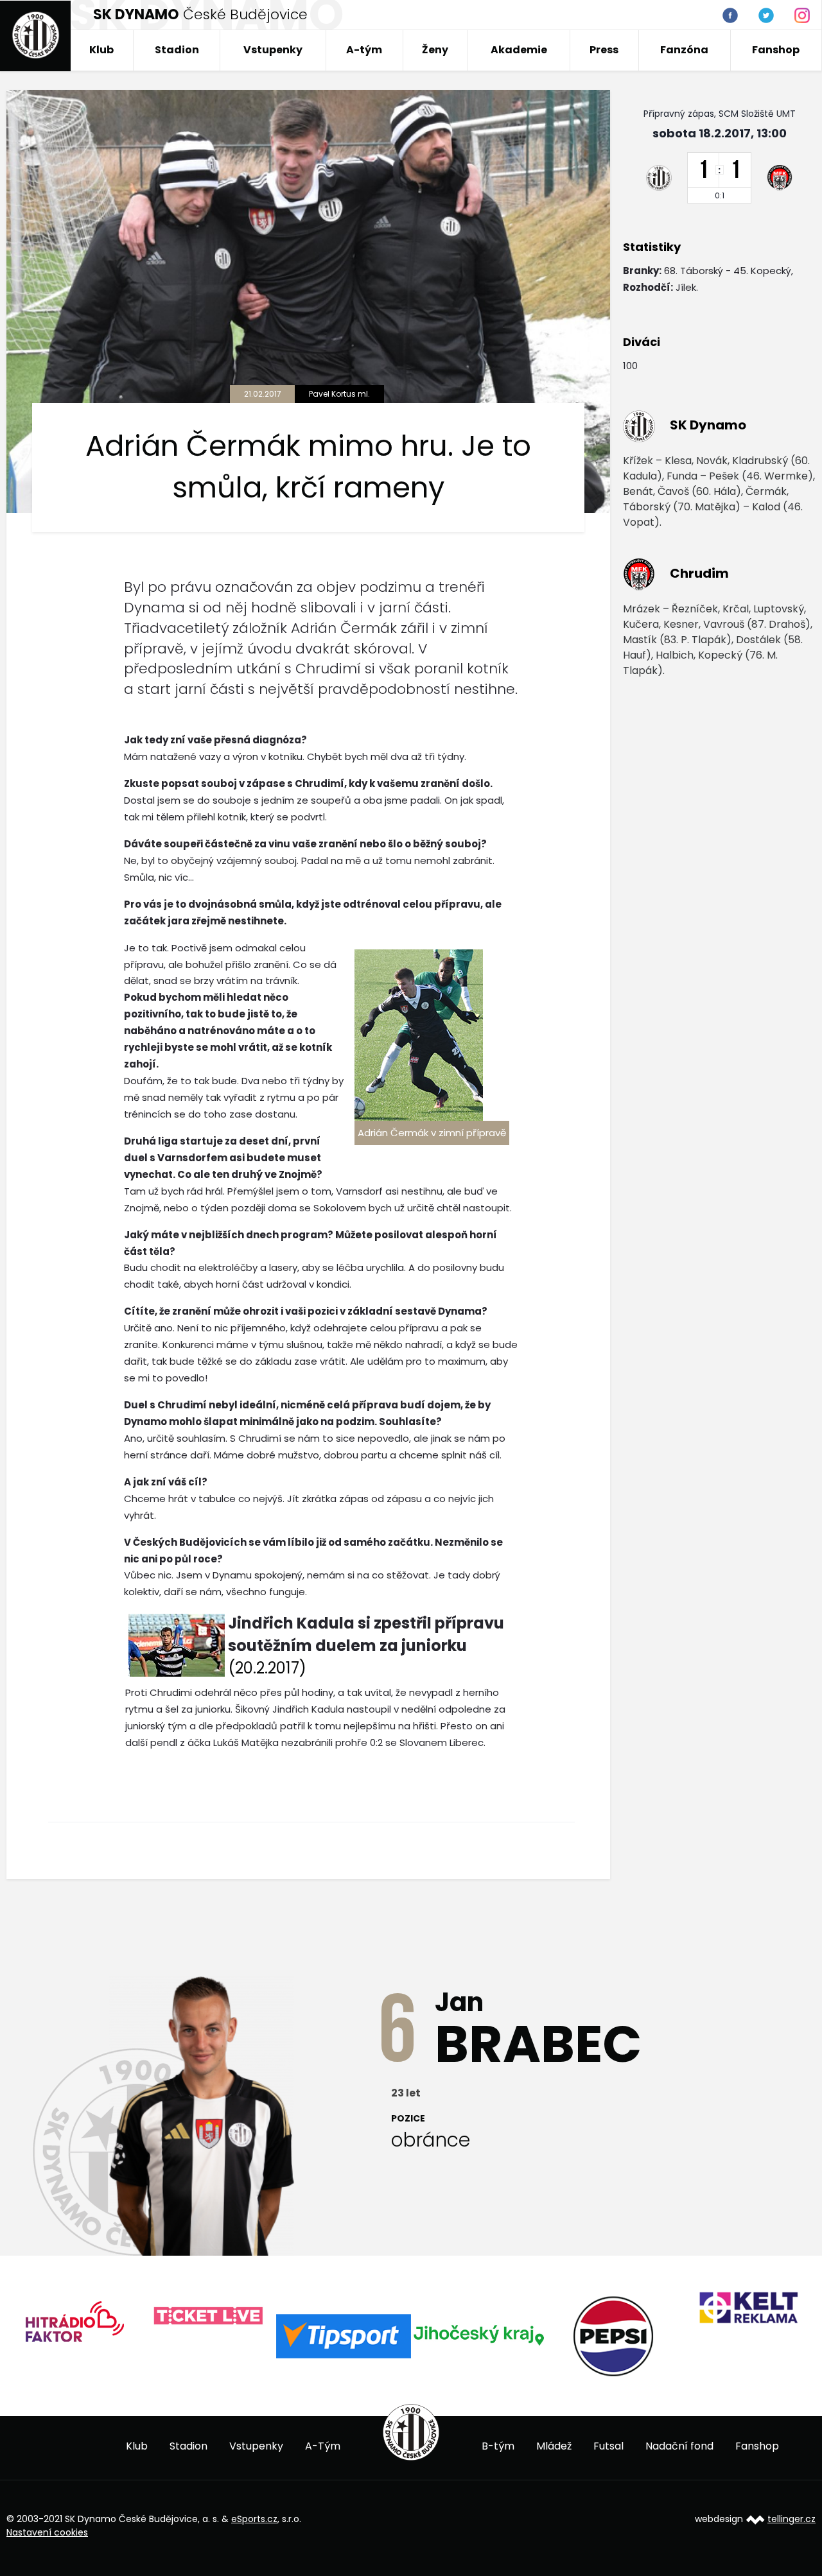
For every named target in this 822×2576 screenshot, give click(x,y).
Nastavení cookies (47, 2532)
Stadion (177, 50)
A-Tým (323, 2446)
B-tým (498, 2446)
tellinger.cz (791, 2519)
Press (604, 50)
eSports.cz (254, 2519)
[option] (89, 2316)
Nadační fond (679, 2446)
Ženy (435, 50)
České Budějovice (200, 14)
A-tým (364, 50)
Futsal (608, 2446)
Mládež (554, 2446)
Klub (101, 50)
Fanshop (776, 50)
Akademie (519, 50)
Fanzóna (684, 50)
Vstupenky (273, 50)
